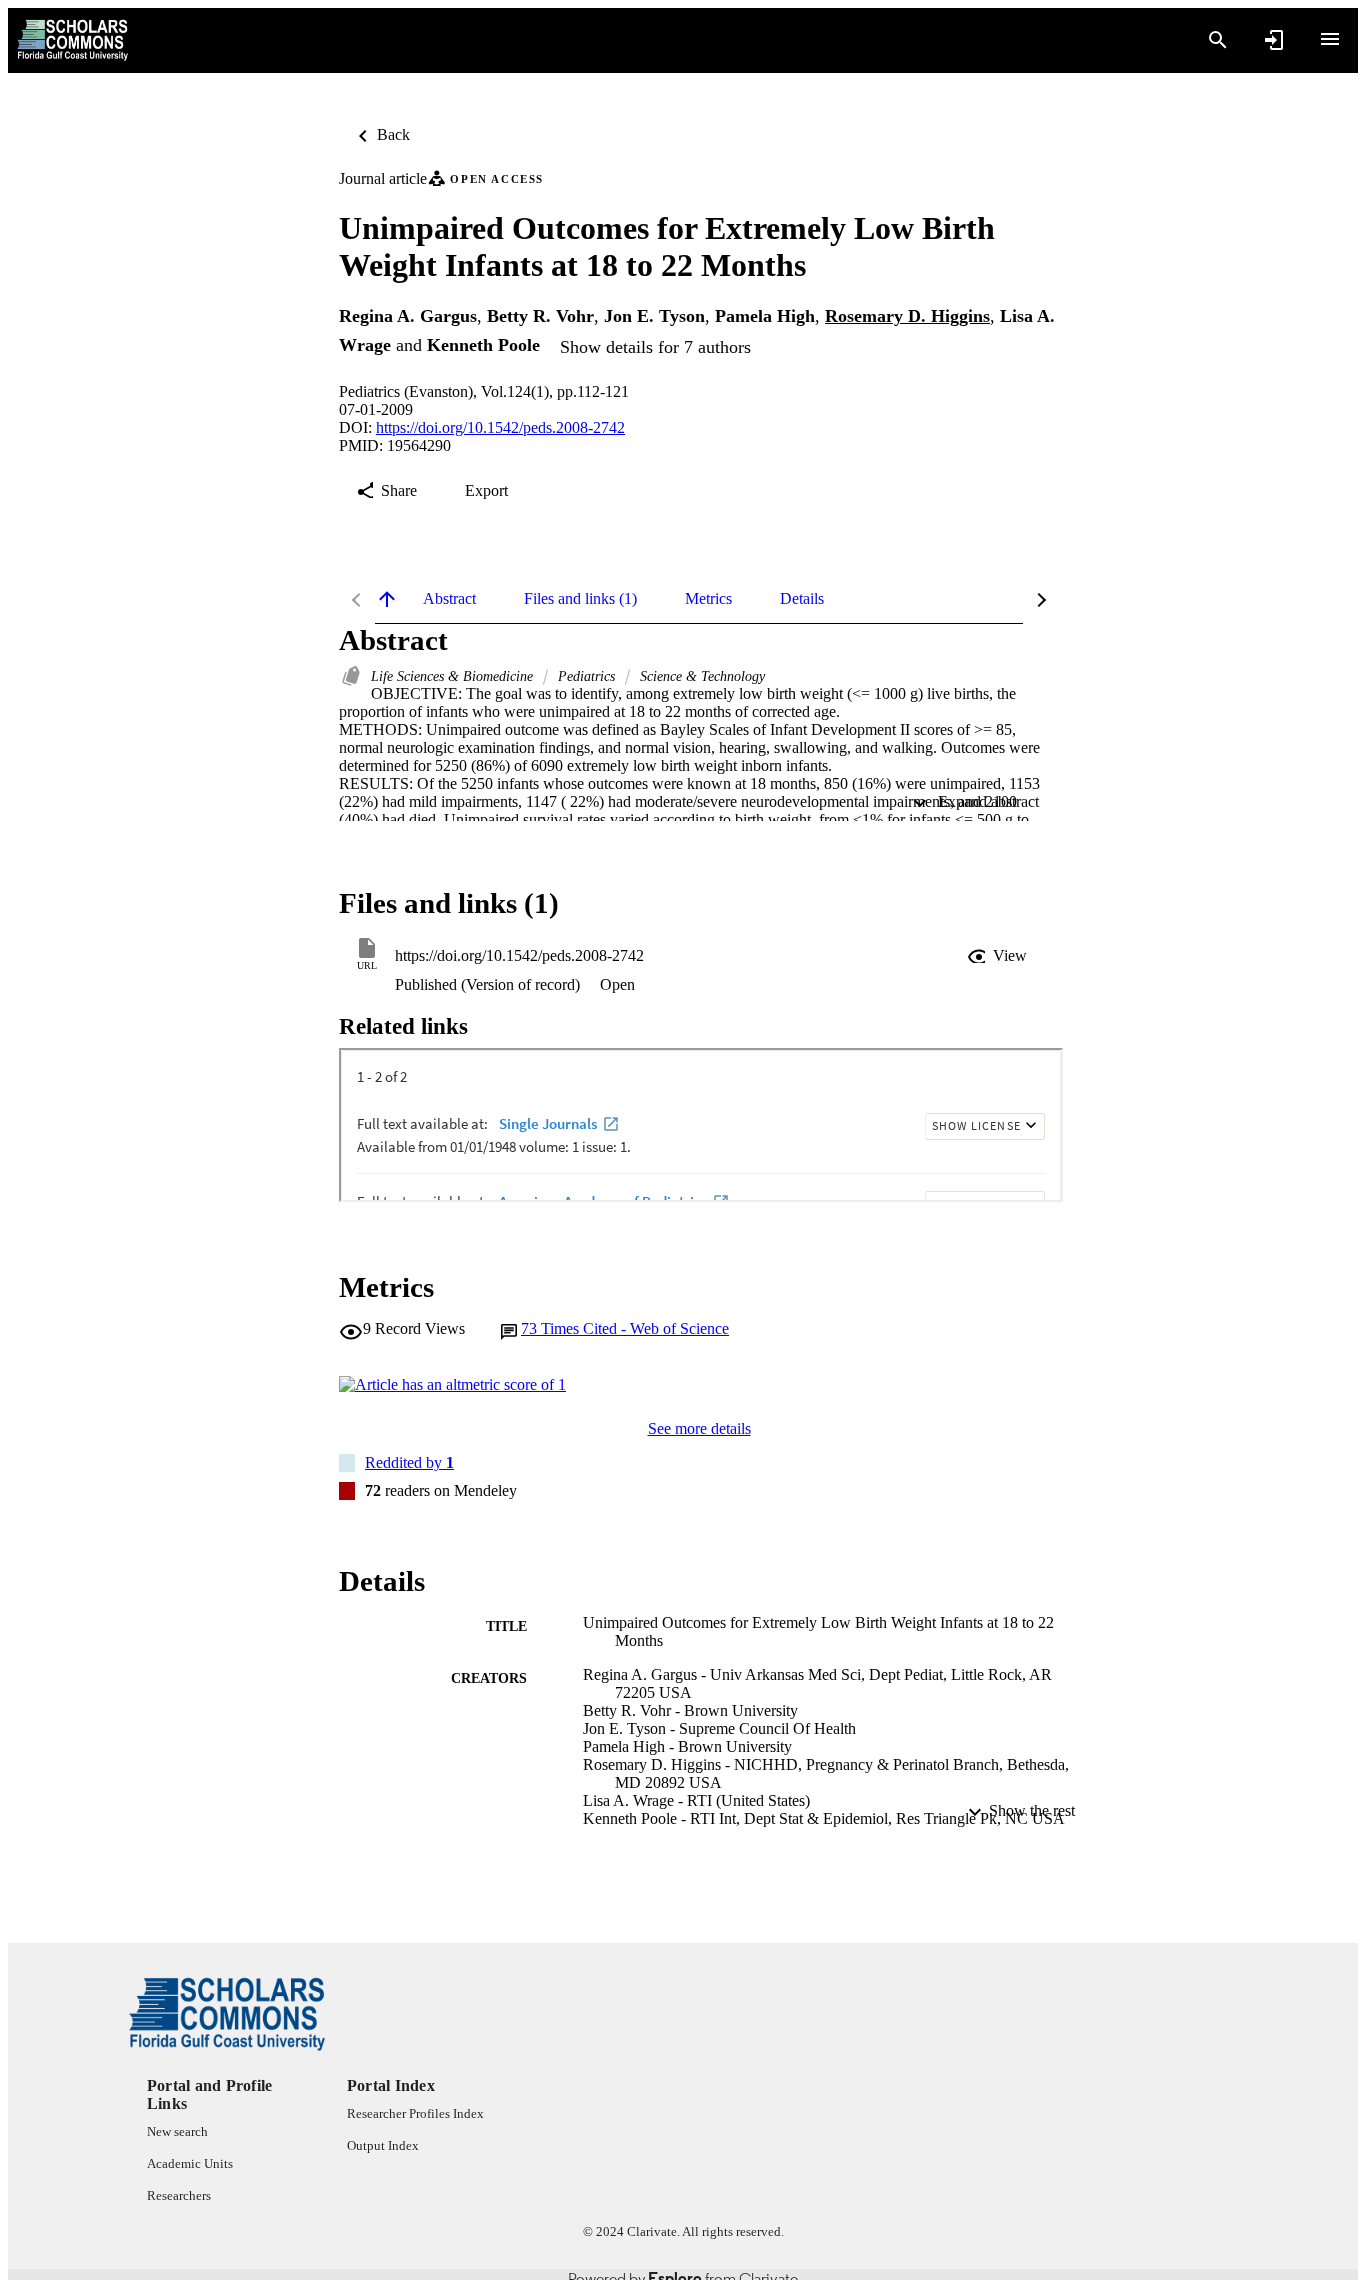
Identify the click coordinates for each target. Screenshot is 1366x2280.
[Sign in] (1274, 40)
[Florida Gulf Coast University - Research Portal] (72, 40)
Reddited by (409, 1462)
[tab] (449, 599)
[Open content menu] (1330, 39)
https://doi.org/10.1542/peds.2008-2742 (500, 427)
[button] (999, 956)
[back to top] (387, 599)
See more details (699, 1428)
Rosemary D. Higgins (907, 316)
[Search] (1218, 40)
